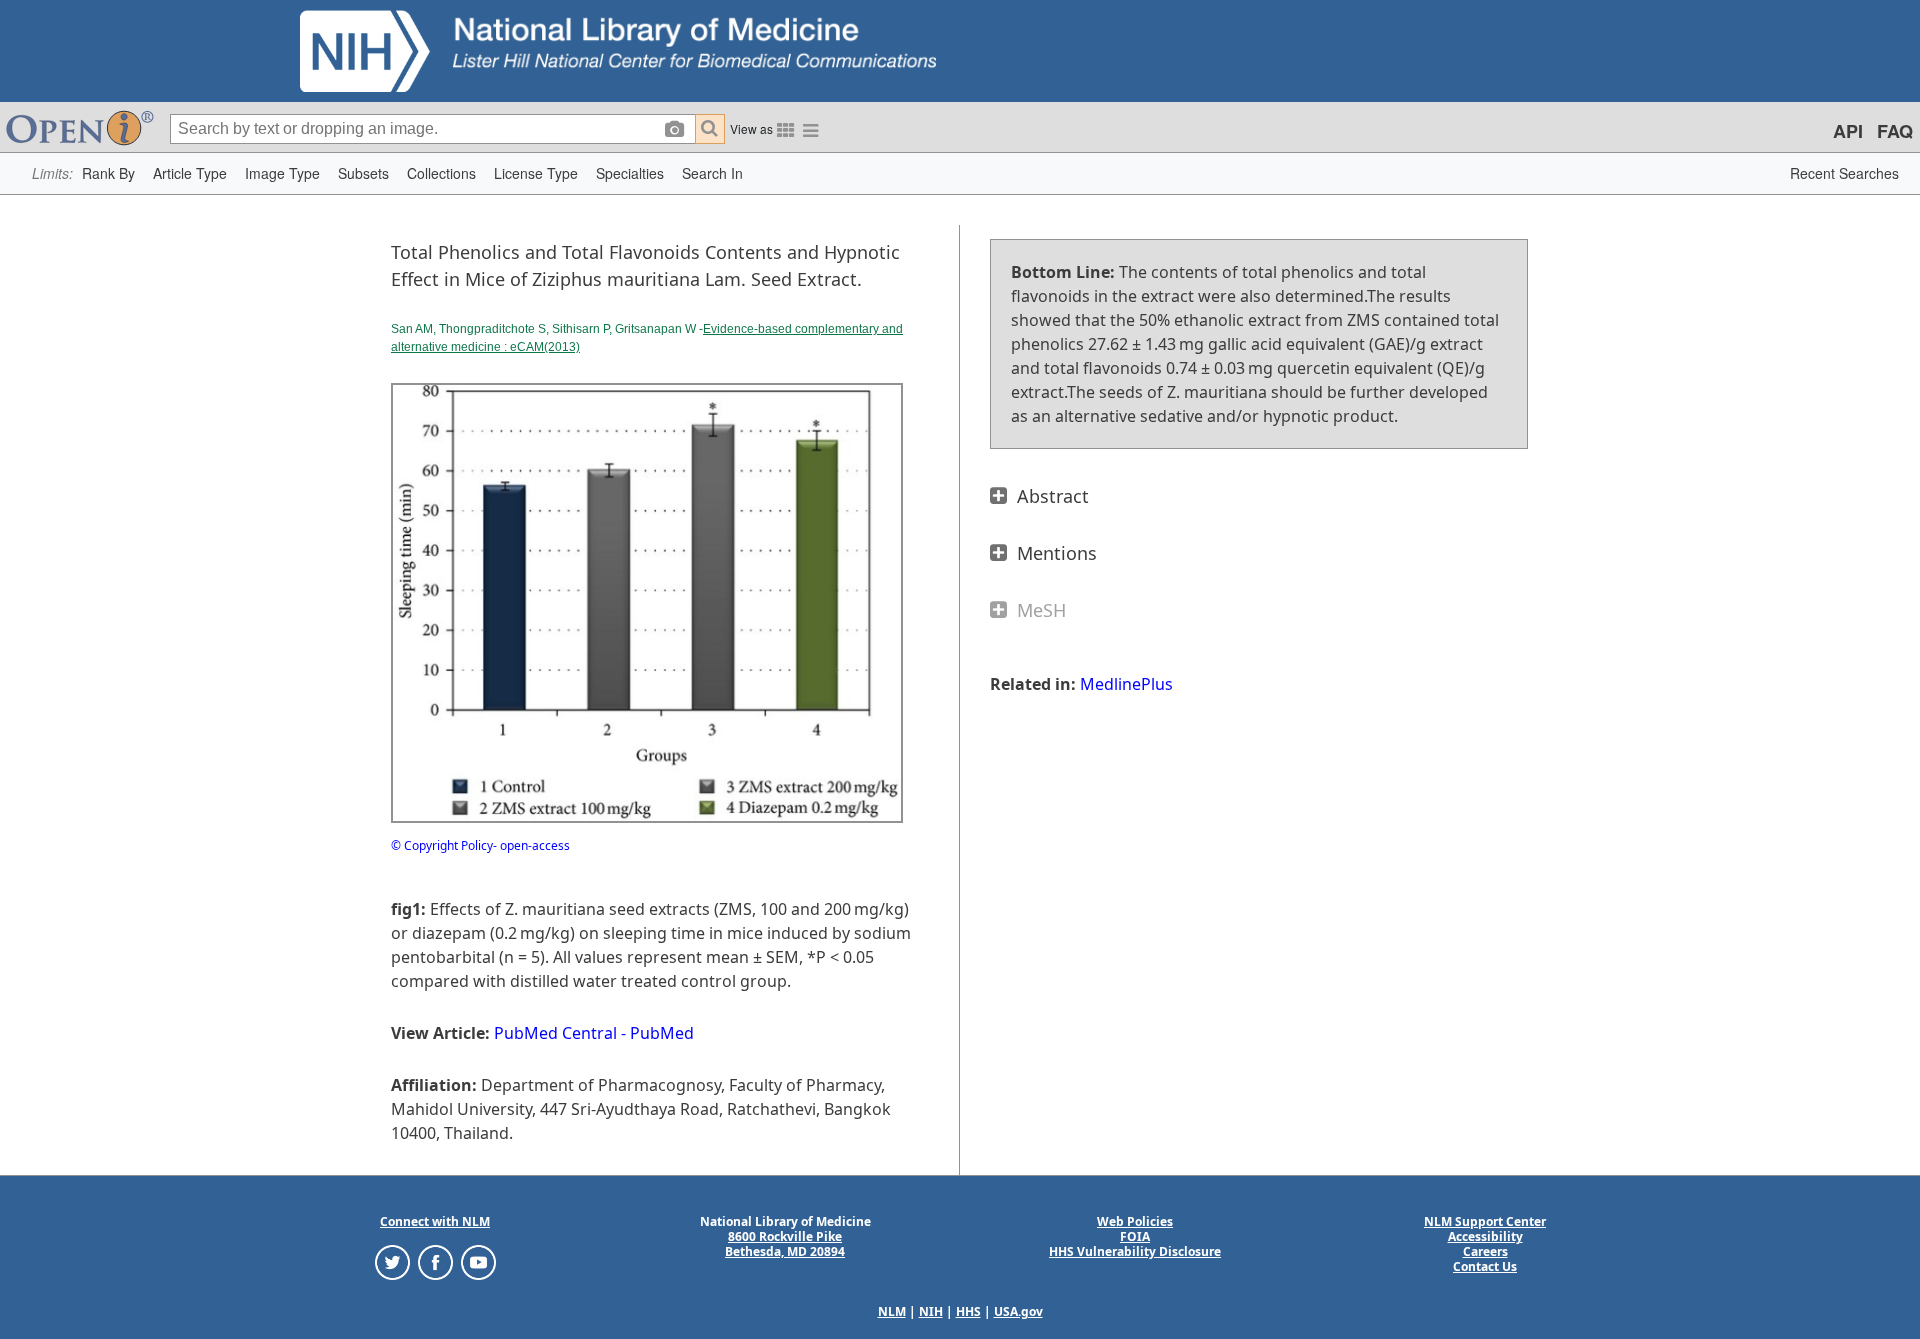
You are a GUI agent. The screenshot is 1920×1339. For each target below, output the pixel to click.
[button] (108, 173)
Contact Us (1485, 1266)
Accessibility (1485, 1236)
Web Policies (1135, 1221)
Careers (1485, 1251)
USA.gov (1018, 1311)
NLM (892, 1311)
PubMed (662, 1033)
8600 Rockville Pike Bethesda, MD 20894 (785, 1244)
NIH (931, 1311)
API (1848, 131)
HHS (968, 1311)
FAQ (1895, 131)
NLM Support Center (1485, 1221)
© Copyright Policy (442, 845)
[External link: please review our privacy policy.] (392, 1261)
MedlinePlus (1126, 684)
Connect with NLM (435, 1221)
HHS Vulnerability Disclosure (1135, 1251)
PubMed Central (555, 1033)
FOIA (1135, 1236)
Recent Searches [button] (1844, 173)
